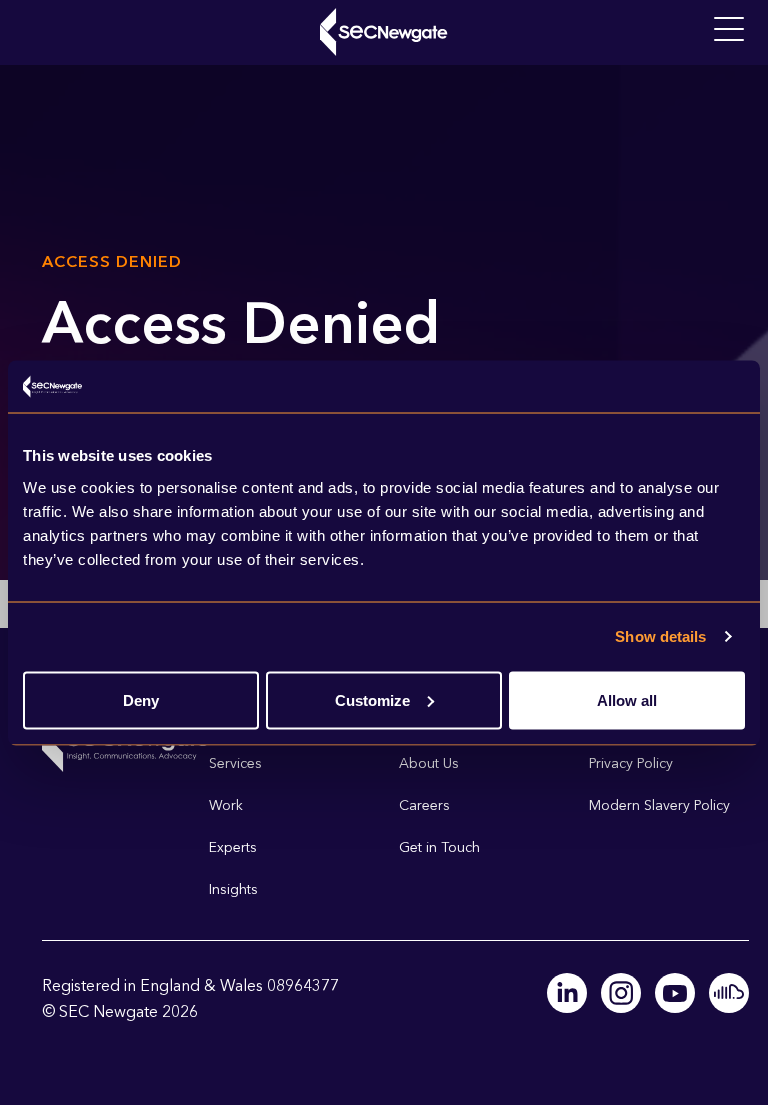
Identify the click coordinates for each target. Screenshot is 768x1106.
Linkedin (567, 993)
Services (235, 763)
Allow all (627, 699)
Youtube (675, 993)
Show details (660, 636)
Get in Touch (439, 847)
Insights (233, 889)
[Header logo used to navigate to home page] (383, 32)
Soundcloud (729, 993)
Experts (233, 847)
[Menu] (729, 30)
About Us (429, 763)
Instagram (621, 993)
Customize (372, 699)
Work (226, 805)
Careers (424, 805)
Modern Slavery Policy (659, 805)
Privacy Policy (631, 763)
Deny (141, 699)
